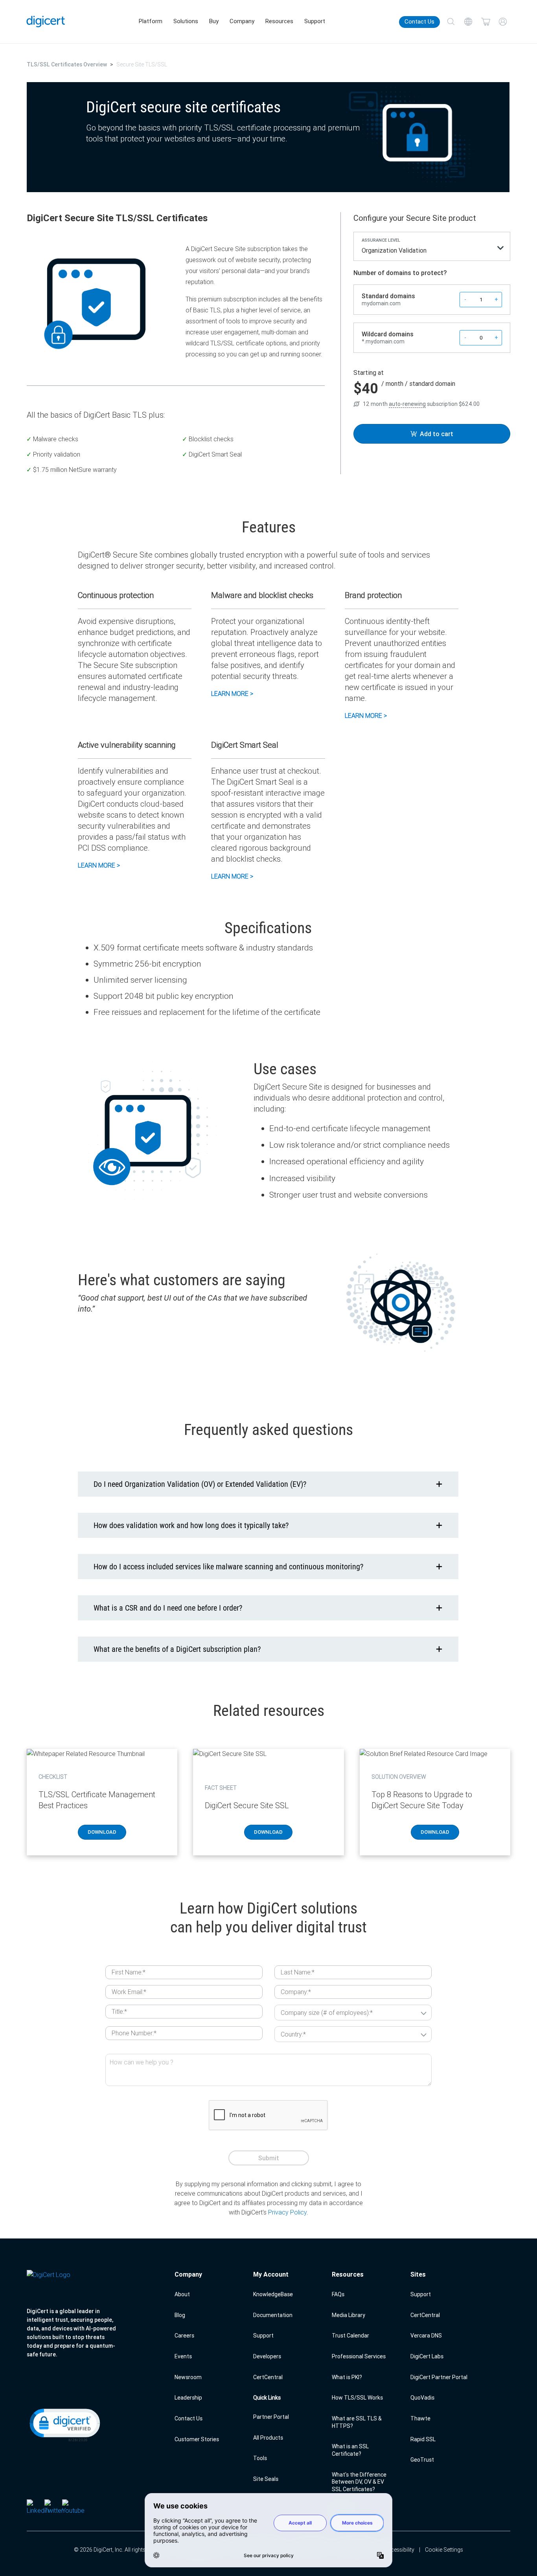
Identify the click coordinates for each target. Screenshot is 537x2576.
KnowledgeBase (273, 2294)
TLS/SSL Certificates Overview (67, 64)
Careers (184, 2336)
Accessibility (399, 2550)
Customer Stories (197, 2439)
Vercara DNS (426, 2336)
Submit (269, 2158)
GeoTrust (422, 2460)
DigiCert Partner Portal (439, 2377)
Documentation (273, 2315)
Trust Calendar (350, 2336)
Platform (151, 21)
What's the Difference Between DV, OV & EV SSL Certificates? (359, 2482)
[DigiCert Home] (46, 21)
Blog (180, 2315)
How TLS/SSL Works (357, 2398)
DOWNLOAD (102, 1832)
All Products (268, 2438)
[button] (64, 2424)
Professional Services (359, 2356)
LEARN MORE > (232, 694)
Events (183, 2356)
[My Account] (503, 22)
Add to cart (437, 434)
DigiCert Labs (427, 2356)
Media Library (348, 2315)
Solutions (186, 21)
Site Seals (266, 2479)
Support (315, 21)
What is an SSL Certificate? (350, 2450)
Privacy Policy (287, 2212)
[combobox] (432, 252)
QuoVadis (422, 2398)
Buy (214, 21)
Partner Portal (271, 2417)
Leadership (188, 2398)
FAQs (338, 2294)
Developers (267, 2356)
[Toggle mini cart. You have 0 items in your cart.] (486, 22)
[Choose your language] (468, 22)
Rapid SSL (423, 2439)
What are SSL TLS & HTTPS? (357, 2422)
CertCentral (268, 2377)
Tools (260, 2458)
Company (242, 21)
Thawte (420, 2418)
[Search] (451, 22)
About (182, 2294)
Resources (279, 21)
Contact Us (419, 22)
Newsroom (188, 2377)
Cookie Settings (444, 2550)
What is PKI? (347, 2377)
